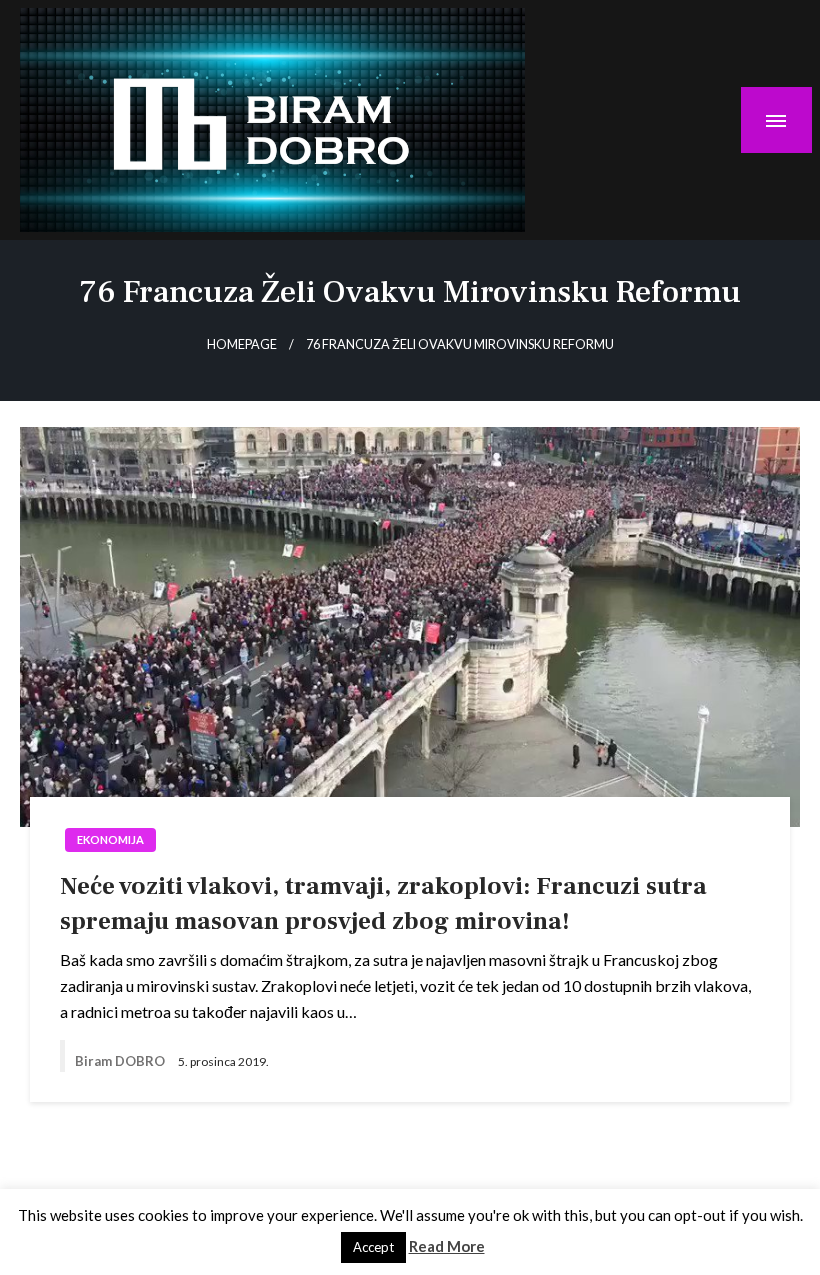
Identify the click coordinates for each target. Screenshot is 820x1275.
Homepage (242, 344)
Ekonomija (110, 839)
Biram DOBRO (121, 1061)
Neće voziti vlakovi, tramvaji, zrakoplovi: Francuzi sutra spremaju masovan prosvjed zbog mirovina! (383, 903)
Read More (447, 1246)
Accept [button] (373, 1247)
